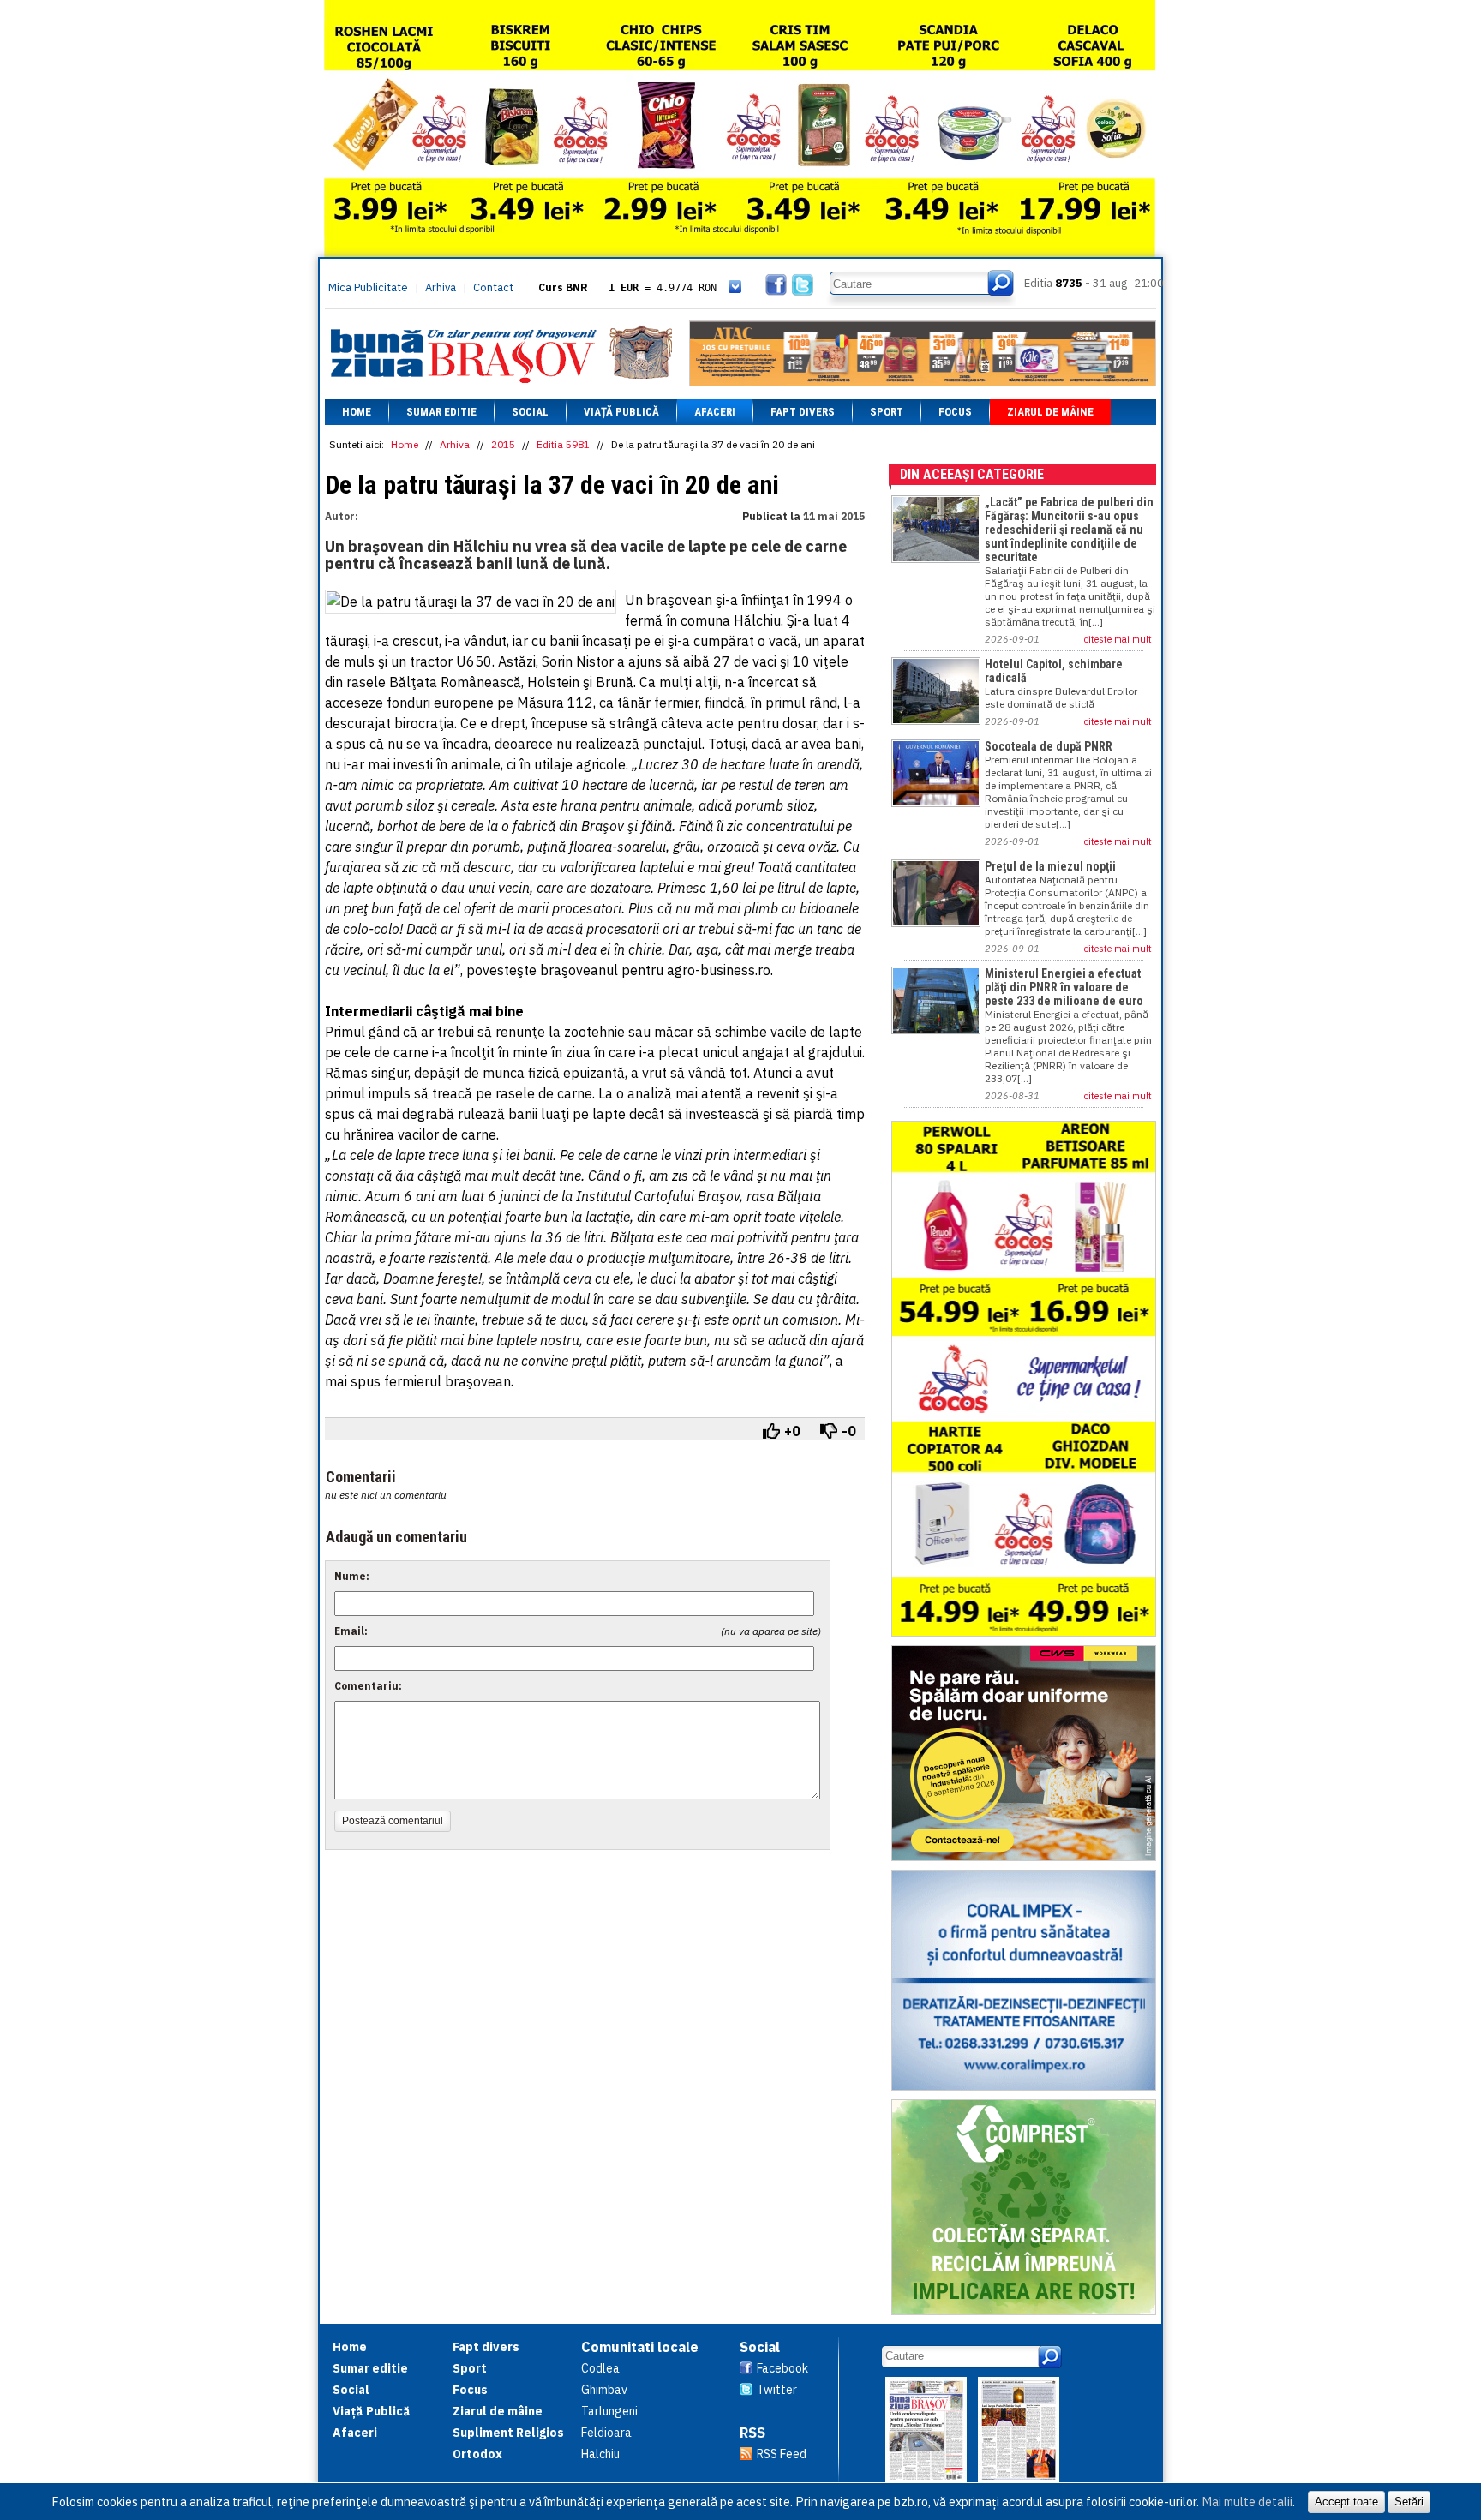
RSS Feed (782, 2454)
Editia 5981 (563, 444)
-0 (849, 1431)
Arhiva (441, 287)
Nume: (352, 1576)
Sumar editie (441, 412)
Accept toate (1346, 2502)
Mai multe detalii (1247, 2502)
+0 (792, 1431)
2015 (503, 444)
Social (530, 412)
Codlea (600, 2368)
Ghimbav (604, 2390)
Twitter (777, 2390)
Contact (493, 287)
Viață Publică (621, 412)
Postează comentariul (393, 1821)
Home (357, 412)
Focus (955, 412)
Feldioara (606, 2433)
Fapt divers (803, 412)
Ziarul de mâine (1050, 412)
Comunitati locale (640, 2347)
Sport (887, 412)
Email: (351, 1631)
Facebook (782, 2368)
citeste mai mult (1118, 639)
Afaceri (715, 412)
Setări (1409, 2502)
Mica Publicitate (368, 287)
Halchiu (600, 2454)
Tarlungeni (609, 2411)
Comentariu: (368, 1686)
